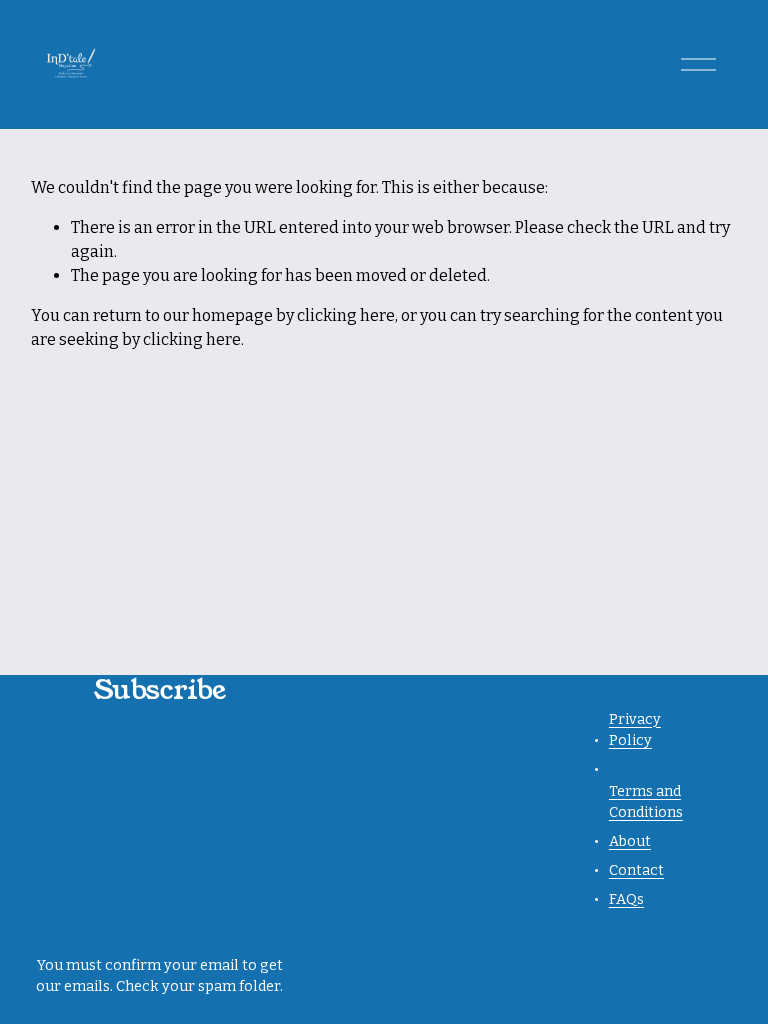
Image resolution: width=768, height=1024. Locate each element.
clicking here (346, 315)
